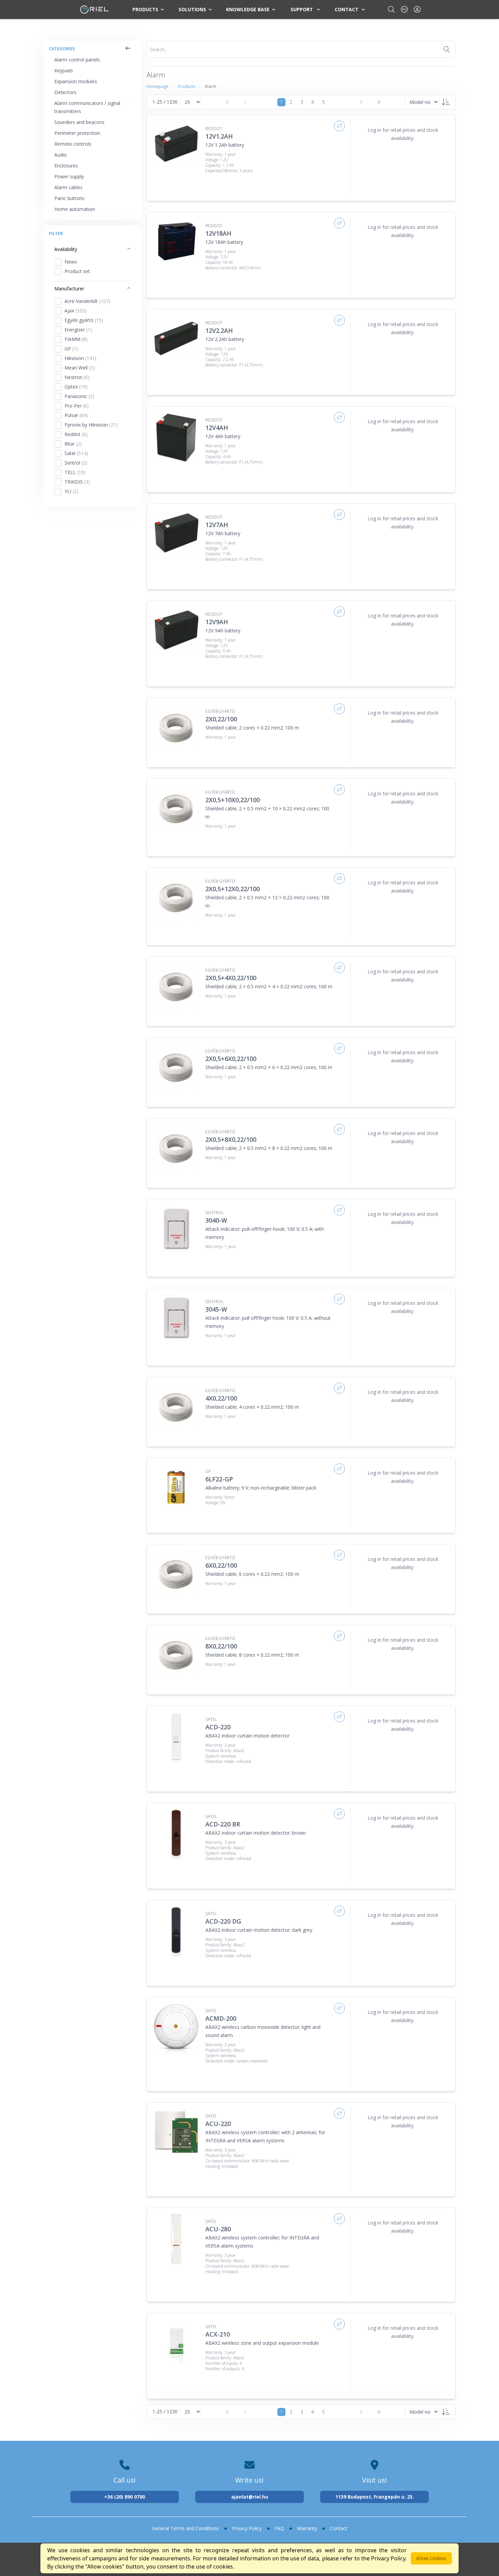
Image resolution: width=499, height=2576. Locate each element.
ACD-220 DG (223, 1921)
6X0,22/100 (221, 1565)
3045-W (216, 1309)
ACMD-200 (221, 2018)
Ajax (76, 311)
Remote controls (73, 144)
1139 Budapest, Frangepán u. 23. (375, 2497)
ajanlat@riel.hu (250, 2497)
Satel (76, 453)
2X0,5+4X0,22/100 (231, 978)
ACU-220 (218, 2124)
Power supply (69, 176)
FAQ (279, 2528)
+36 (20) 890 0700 (125, 2497)
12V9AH (217, 622)
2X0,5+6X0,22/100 (231, 1059)
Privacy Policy (247, 2528)
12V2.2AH (219, 330)
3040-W (216, 1220)
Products (145, 9)
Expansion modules (76, 81)
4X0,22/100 (221, 1398)
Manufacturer (69, 289)
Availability (66, 249)
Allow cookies (431, 2558)
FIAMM (76, 339)
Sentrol (76, 463)
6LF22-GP (219, 1479)
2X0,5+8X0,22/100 (231, 1139)
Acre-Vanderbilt (87, 301)
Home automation (75, 209)
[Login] (417, 9)
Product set (77, 271)
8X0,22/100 (221, 1646)
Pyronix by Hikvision (91, 425)
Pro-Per (77, 406)
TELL (75, 472)
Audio (61, 155)
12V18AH (218, 233)
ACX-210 (218, 2334)
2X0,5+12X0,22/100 (233, 889)
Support (302, 9)
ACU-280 (218, 2229)
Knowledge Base (248, 9)
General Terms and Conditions (186, 2528)
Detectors (65, 92)
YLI (71, 491)
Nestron (77, 377)
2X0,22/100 (221, 719)
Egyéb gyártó (84, 320)
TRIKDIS (77, 482)
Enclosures (66, 166)
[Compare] (339, 126)
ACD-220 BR (223, 1824)
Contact (347, 9)
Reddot (76, 434)
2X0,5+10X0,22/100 (233, 800)
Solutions (192, 9)
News (71, 262)
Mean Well (80, 368)
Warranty (307, 2528)
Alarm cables (68, 187)
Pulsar (76, 415)
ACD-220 (218, 1727)
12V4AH (217, 428)
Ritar (73, 444)
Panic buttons (69, 198)
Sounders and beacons (79, 122)
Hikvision (80, 358)
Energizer (78, 330)
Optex (76, 387)
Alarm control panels (77, 60)
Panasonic (79, 396)
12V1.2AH (219, 136)
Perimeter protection (77, 133)
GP (71, 349)
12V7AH (217, 525)
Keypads (64, 70)
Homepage (158, 86)
